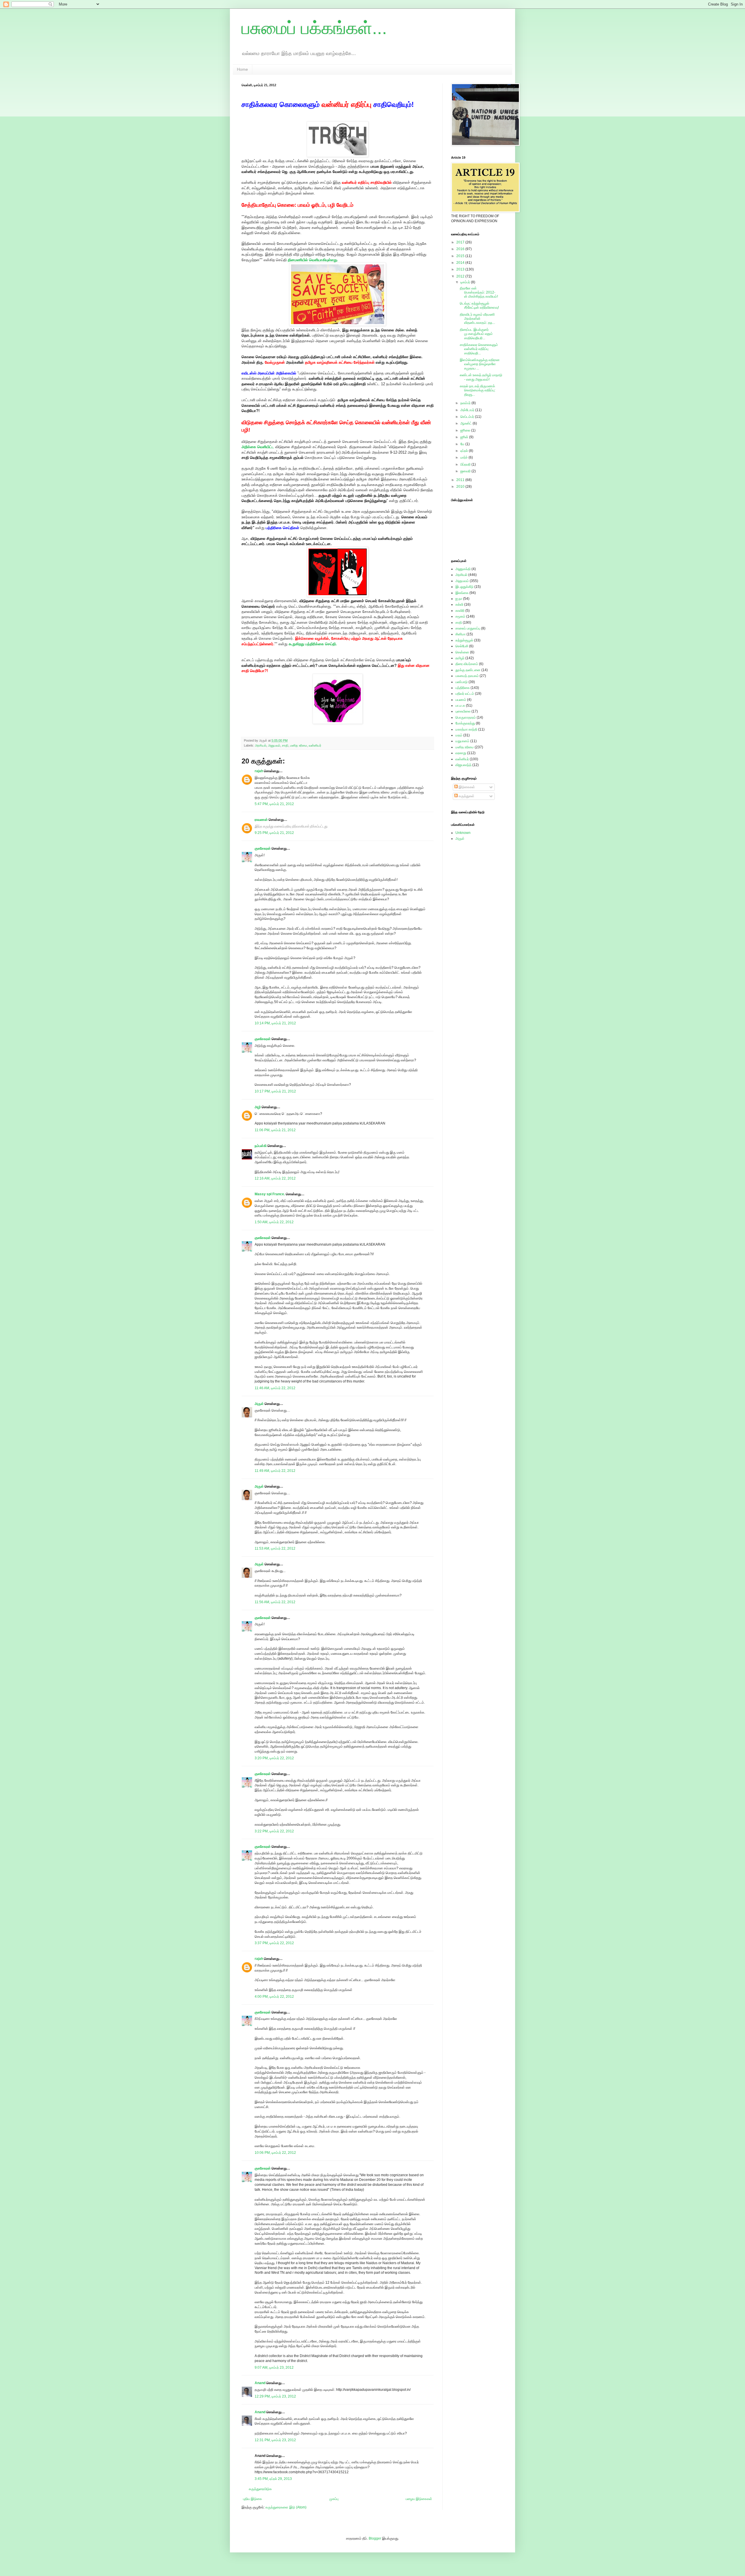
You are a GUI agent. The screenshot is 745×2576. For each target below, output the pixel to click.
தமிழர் (460, 658)
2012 (461, 276)
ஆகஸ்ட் (466, 423)
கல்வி (459, 604)
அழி (258, 1107)
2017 (461, 242)
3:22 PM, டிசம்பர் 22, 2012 (274, 1831)
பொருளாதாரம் (466, 717)
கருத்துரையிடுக (260, 2489)
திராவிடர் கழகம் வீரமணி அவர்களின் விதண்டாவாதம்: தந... (477, 319)
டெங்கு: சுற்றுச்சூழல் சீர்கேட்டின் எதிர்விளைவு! (479, 305)
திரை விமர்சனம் (467, 664)
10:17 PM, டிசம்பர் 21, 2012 (275, 1091)
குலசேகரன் (263, 848)
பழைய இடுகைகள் (419, 2499)
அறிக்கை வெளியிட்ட (258, 447)
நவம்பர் (466, 403)
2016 (461, 249)
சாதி (285, 745)
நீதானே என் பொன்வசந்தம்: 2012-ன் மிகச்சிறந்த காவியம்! (479, 292)
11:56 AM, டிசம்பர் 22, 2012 (275, 1602)
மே (463, 444)
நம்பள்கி (261, 1146)
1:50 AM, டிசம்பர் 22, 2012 (274, 1222)
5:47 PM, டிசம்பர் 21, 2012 (274, 804)
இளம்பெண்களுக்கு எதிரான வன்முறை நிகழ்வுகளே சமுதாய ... (480, 364)
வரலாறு (461, 753)
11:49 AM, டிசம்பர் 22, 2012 (275, 1471)
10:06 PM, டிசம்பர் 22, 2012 (275, 2153)
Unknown (463, 833)
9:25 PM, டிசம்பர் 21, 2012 (274, 833)
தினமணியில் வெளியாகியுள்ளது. (313, 260)
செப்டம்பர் (468, 417)
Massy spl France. (270, 1194)
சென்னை (462, 652)
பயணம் (461, 700)
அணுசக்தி (463, 569)
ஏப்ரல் (465, 451)
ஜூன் (465, 437)
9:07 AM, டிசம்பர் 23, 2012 (274, 2368)
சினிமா (461, 634)
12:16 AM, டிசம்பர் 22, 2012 (275, 1178)
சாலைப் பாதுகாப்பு (468, 628)
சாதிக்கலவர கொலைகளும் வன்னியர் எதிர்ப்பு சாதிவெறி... (479, 349)
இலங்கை (462, 593)
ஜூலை (466, 430)
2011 (461, 480)
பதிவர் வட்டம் (465, 694)
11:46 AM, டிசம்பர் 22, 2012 (275, 1388)
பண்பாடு (462, 682)
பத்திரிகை (463, 688)
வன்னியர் (315, 745)
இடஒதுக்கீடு (464, 587)
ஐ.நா (459, 599)
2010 (461, 487)
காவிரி (460, 611)
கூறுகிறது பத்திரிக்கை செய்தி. (313, 644)
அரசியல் (261, 745)
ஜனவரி (466, 471)
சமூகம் (460, 616)
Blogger (375, 2538)
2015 (461, 256)
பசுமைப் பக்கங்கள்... (314, 28)
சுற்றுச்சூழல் (464, 640)
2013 (461, 269)
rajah (259, 771)
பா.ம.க (460, 706)
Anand (260, 2383)
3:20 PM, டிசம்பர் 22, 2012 (274, 1758)
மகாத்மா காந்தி (466, 729)
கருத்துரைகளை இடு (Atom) (286, 2507)
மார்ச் (464, 457)
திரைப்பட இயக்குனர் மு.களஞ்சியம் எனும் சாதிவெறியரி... (476, 334)
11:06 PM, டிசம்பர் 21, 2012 (275, 1130)
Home (242, 69)
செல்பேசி (462, 646)
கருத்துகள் (466, 796)
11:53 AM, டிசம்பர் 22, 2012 (275, 1548)
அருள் (259, 1404)
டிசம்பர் (466, 282)
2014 (461, 263)
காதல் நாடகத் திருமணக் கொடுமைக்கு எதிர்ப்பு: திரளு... (478, 390)
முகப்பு (334, 2499)
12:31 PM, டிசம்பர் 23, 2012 (275, 2440)
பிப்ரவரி (466, 464)
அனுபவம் (274, 745)
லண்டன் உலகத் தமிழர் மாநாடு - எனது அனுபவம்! (481, 377)
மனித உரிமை (299, 745)
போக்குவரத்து (465, 723)
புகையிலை (463, 711)
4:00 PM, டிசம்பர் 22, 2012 (274, 1997)
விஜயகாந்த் (463, 765)
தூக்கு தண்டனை (468, 670)
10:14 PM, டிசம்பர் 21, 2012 (275, 1023)
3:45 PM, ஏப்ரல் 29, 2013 (273, 2479)
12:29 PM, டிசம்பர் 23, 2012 (275, 2396)
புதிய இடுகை (252, 2499)
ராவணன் (261, 820)
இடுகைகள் (466, 787)
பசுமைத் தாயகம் (467, 676)
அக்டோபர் (468, 410)
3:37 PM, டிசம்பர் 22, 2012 (274, 1943)
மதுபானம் (462, 741)
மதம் (459, 735)
